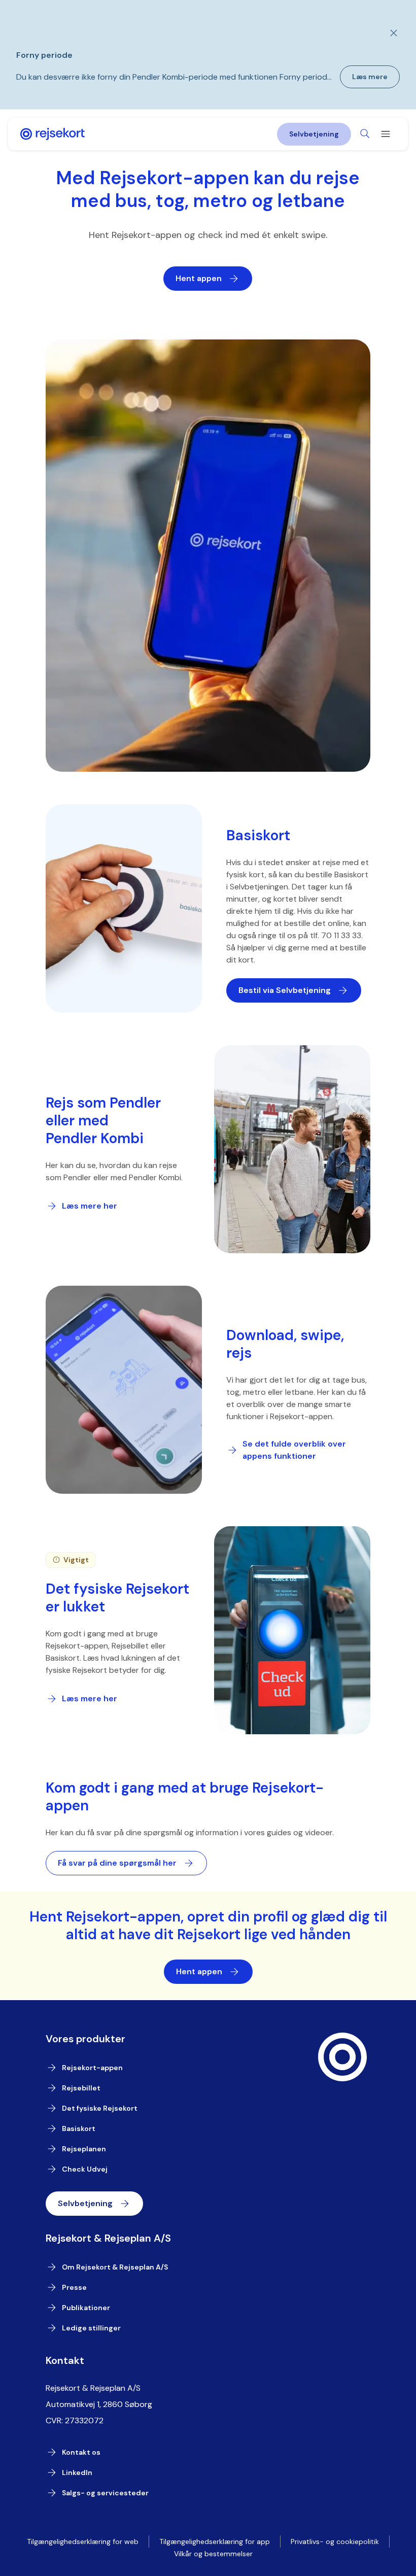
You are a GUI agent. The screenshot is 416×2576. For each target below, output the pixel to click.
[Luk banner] (388, 33)
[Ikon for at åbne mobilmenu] (386, 134)
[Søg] (365, 134)
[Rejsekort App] (53, 134)
